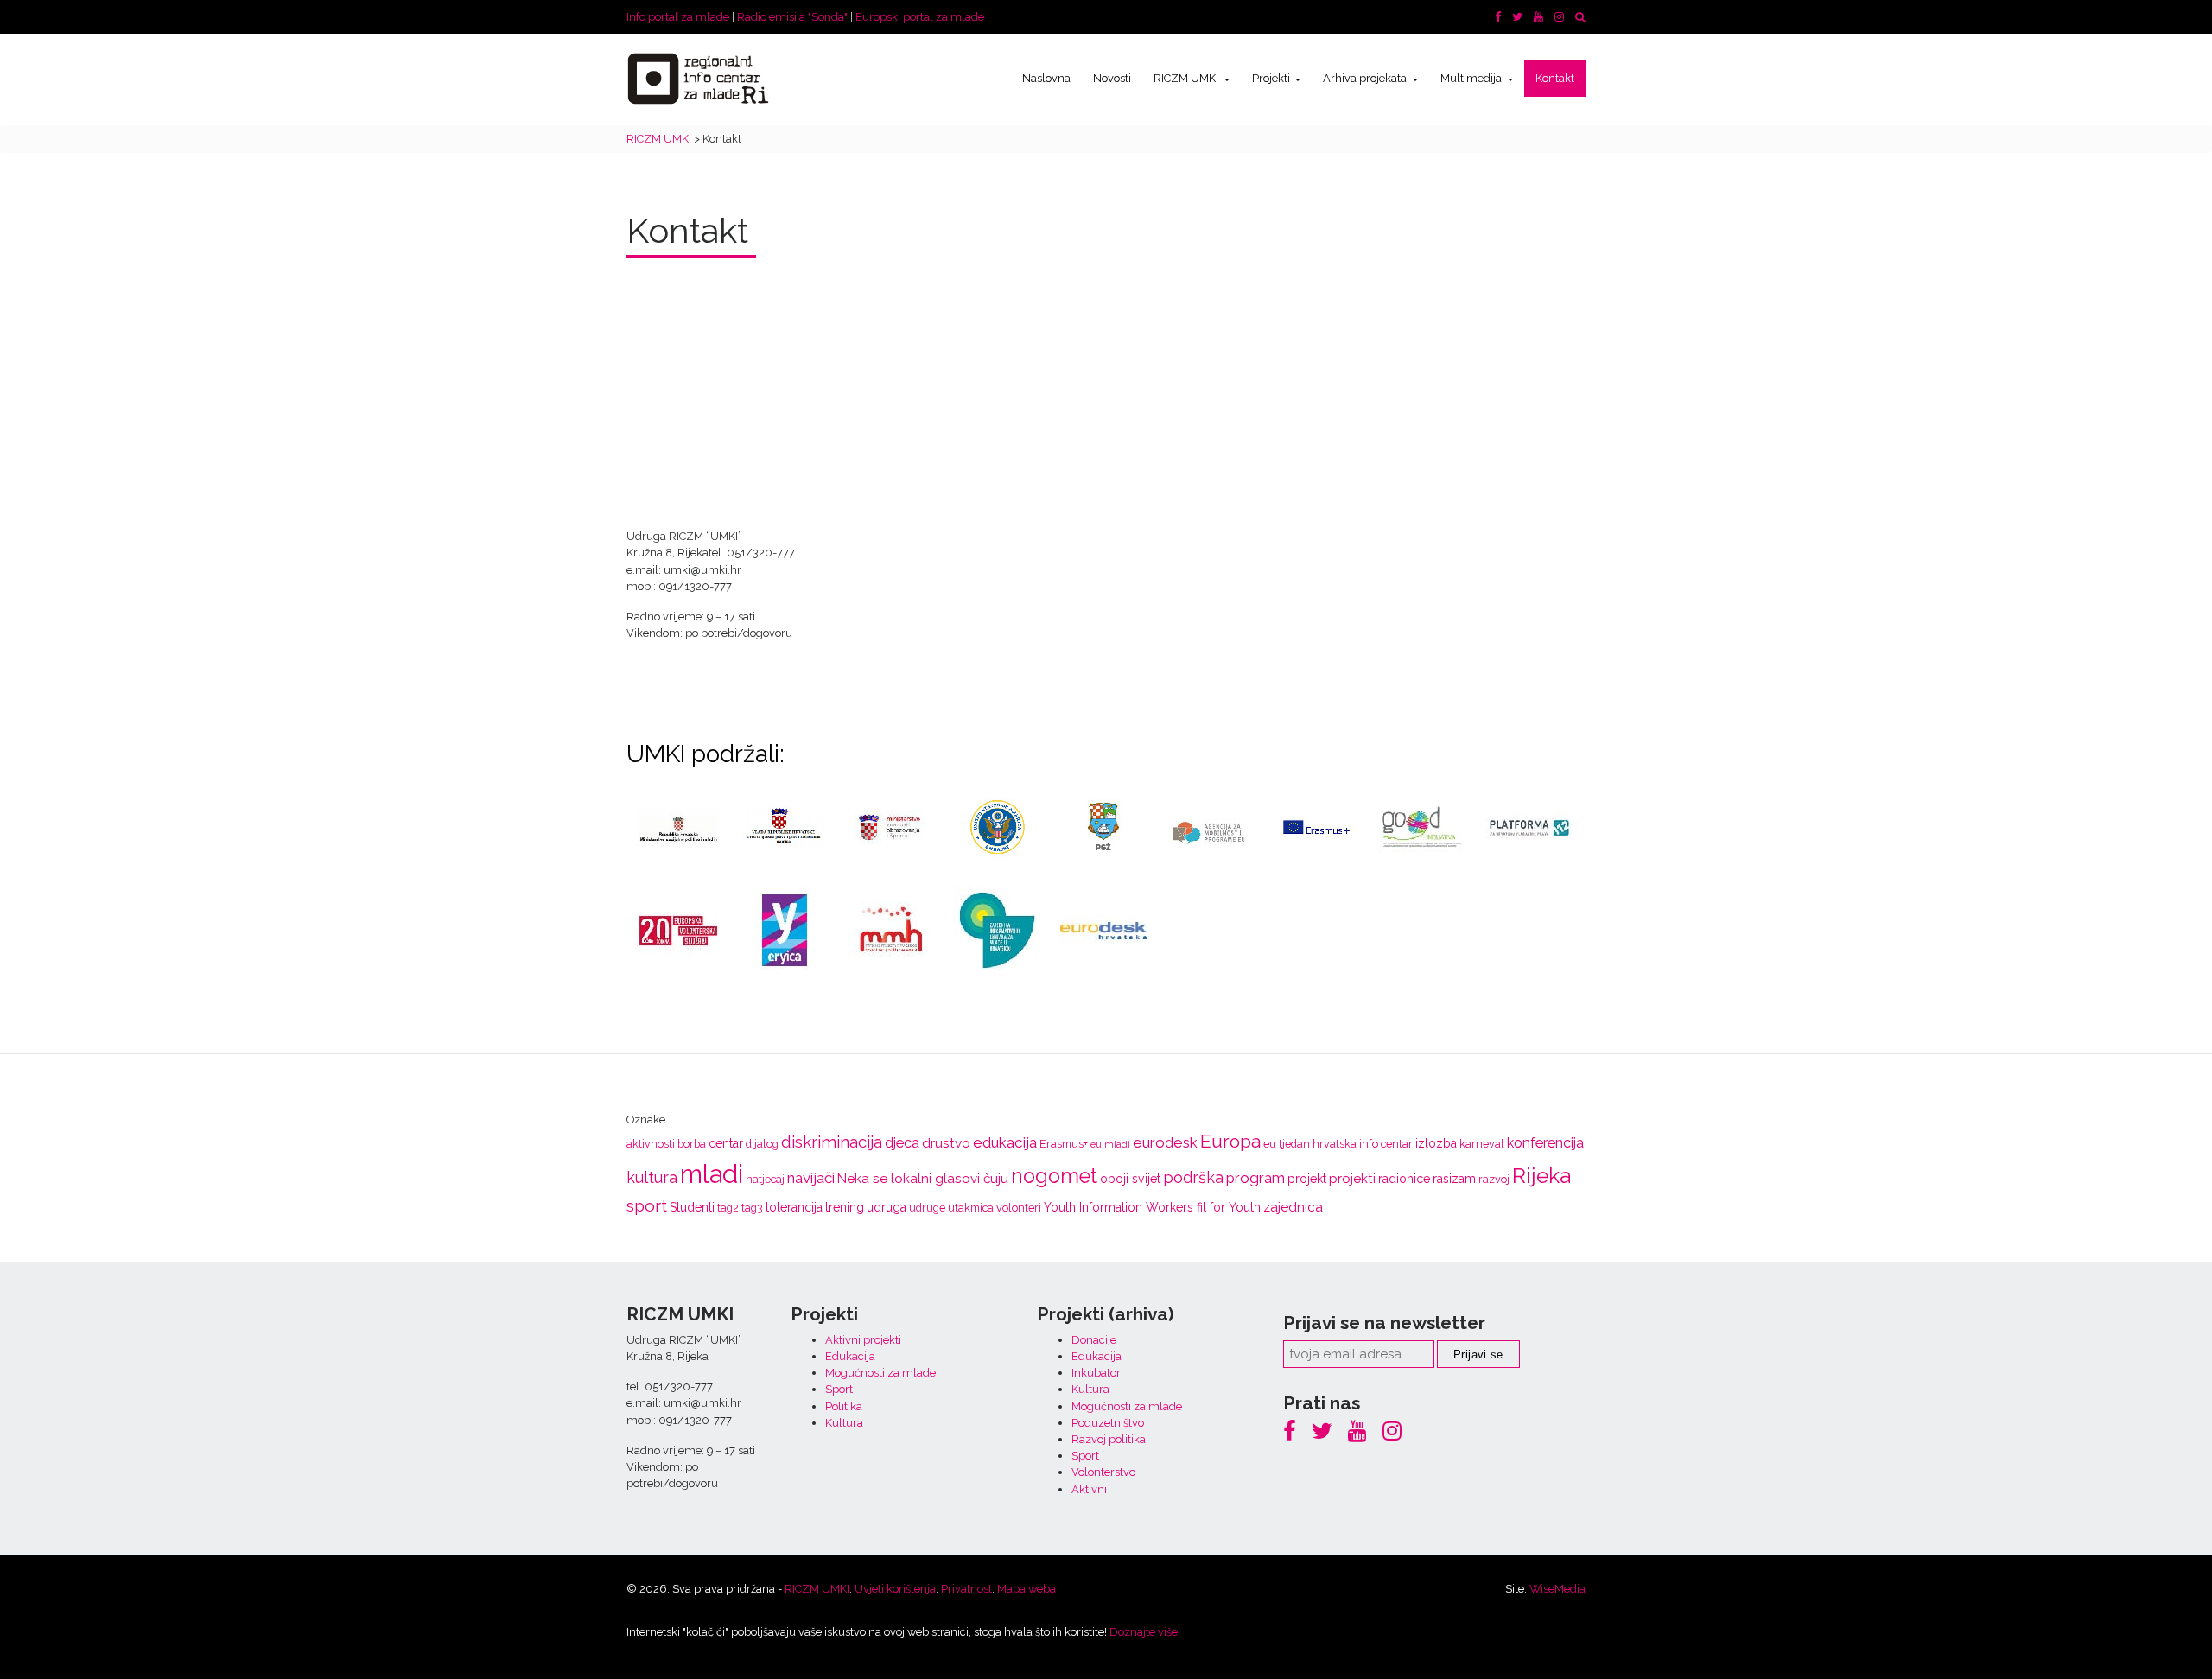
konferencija (1545, 1143)
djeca (902, 1143)
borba (692, 1144)
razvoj (1494, 1179)
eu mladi (1110, 1144)
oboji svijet (1130, 1179)
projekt (1307, 1179)
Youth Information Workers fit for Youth (1152, 1207)
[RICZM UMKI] (698, 79)
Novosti (1112, 78)
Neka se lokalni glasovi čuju (923, 1179)
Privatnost (966, 1589)
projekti (1352, 1179)
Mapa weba (1027, 1589)
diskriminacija (832, 1142)
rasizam (1454, 1179)
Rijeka (1541, 1176)
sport (647, 1206)
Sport (839, 1389)
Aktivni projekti (863, 1340)
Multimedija (1472, 78)
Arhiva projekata (1366, 78)
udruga (887, 1207)
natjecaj (765, 1179)
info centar (1386, 1144)
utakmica (971, 1208)
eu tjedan (1287, 1144)
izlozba (1436, 1143)
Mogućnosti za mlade (880, 1373)
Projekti (1272, 78)
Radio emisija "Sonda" (792, 17)
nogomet (1054, 1176)
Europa (1230, 1141)
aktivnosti (651, 1144)
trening (845, 1207)
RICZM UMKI (1187, 78)
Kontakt (1555, 78)
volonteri (1019, 1208)
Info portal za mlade (678, 17)
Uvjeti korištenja (895, 1589)
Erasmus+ (1064, 1144)
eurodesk (1165, 1142)
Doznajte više (1144, 1632)
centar (726, 1143)
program (1255, 1178)
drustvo (946, 1143)
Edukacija (850, 1356)
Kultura (844, 1423)
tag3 (752, 1208)
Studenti (692, 1207)
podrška (1193, 1177)
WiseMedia (1557, 1589)
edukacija (1005, 1142)
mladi (712, 1174)
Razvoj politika (1109, 1439)
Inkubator (1096, 1373)
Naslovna (1046, 78)
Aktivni (1089, 1489)
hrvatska (1335, 1144)
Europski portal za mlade (920, 17)
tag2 (728, 1208)
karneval (1482, 1144)
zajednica (1293, 1207)
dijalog (762, 1144)
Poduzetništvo (1108, 1423)
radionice (1404, 1179)
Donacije (1094, 1340)
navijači (811, 1178)
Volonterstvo (1103, 1472)
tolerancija (794, 1207)
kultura (652, 1177)
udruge (927, 1208)
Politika (844, 1406)
